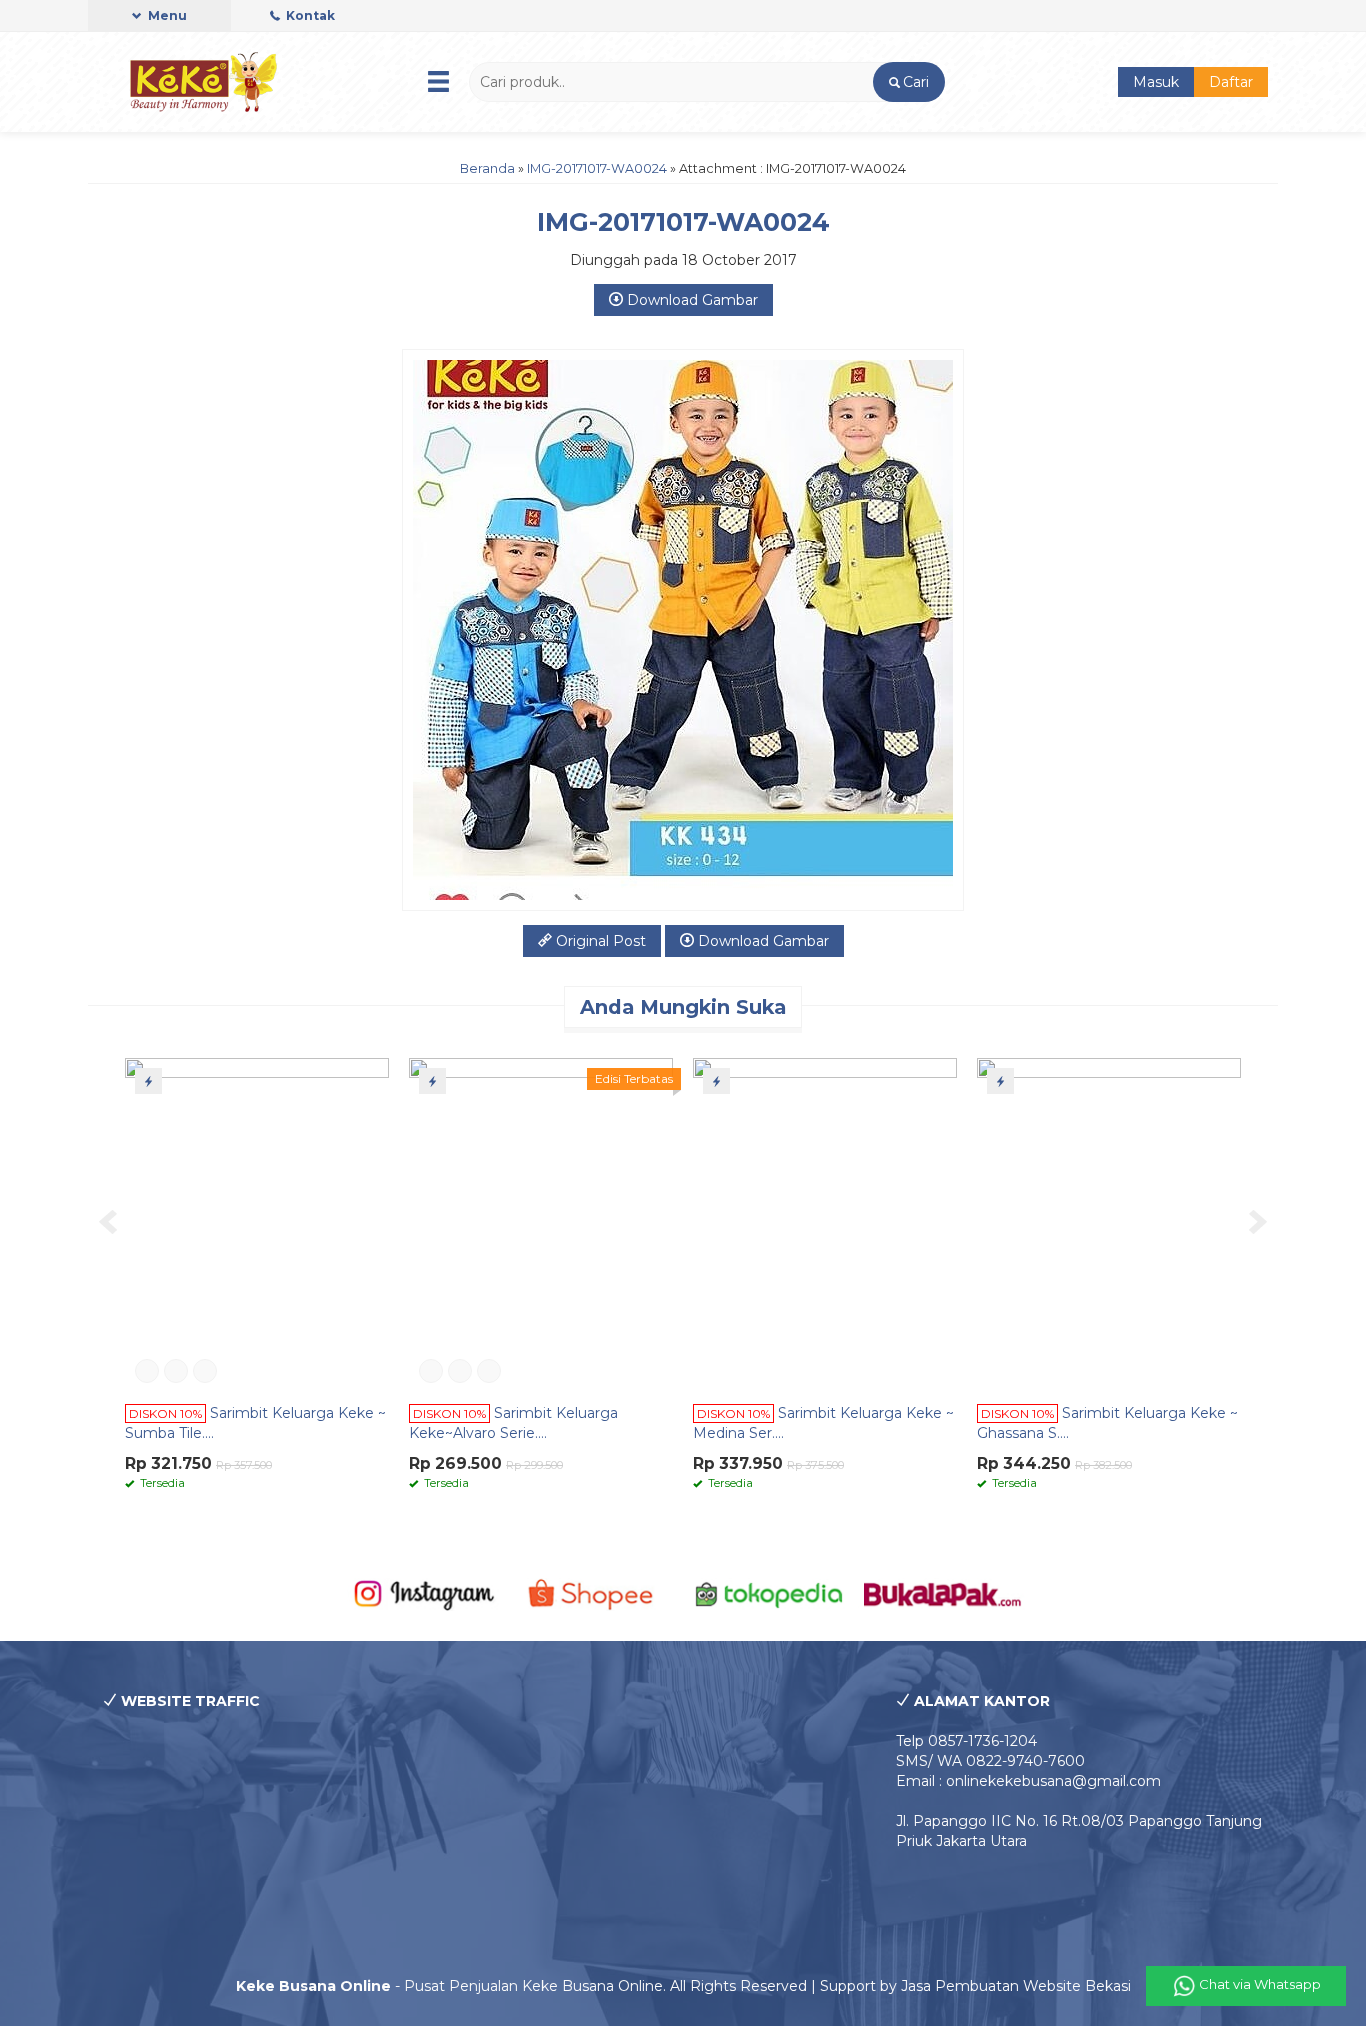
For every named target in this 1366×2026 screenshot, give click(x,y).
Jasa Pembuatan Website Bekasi (1016, 1986)
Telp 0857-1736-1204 (966, 1741)
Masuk (1156, 82)
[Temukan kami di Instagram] (423, 1593)
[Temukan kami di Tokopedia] (769, 1593)
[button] (908, 82)
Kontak (309, 15)
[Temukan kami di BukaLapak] (942, 1593)
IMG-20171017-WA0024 (597, 168)
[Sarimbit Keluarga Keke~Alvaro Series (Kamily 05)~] (541, 1224)
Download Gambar (690, 300)
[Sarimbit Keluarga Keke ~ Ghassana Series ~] (1109, 1224)
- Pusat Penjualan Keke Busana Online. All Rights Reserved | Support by (568, 1986)
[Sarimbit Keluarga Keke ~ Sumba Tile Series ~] (257, 1224)
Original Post (599, 941)
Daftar (1231, 82)
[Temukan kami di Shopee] (596, 1593)
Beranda (487, 168)
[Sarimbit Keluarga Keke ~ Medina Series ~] (825, 1224)
